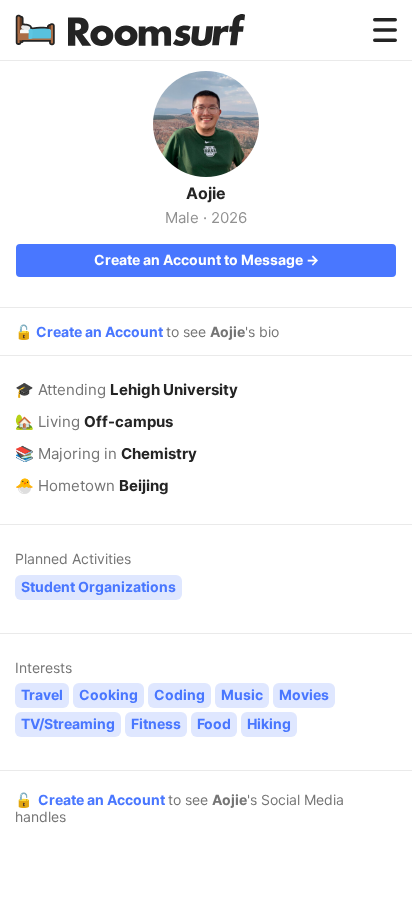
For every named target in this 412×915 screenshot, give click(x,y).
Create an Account (101, 331)
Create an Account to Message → (206, 259)
